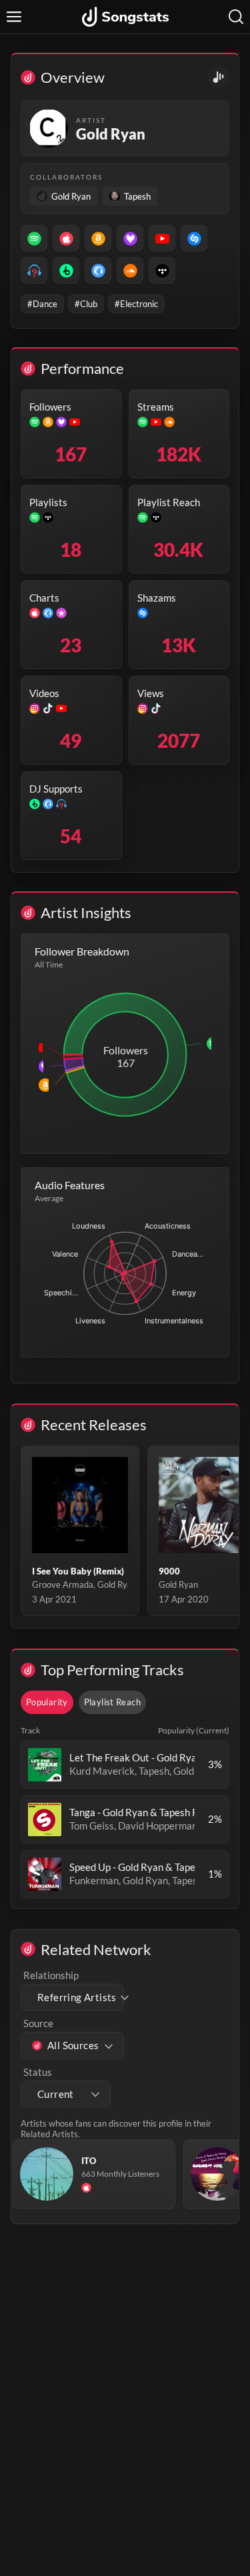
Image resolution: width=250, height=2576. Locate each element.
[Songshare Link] (218, 77)
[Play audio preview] (45, 1765)
